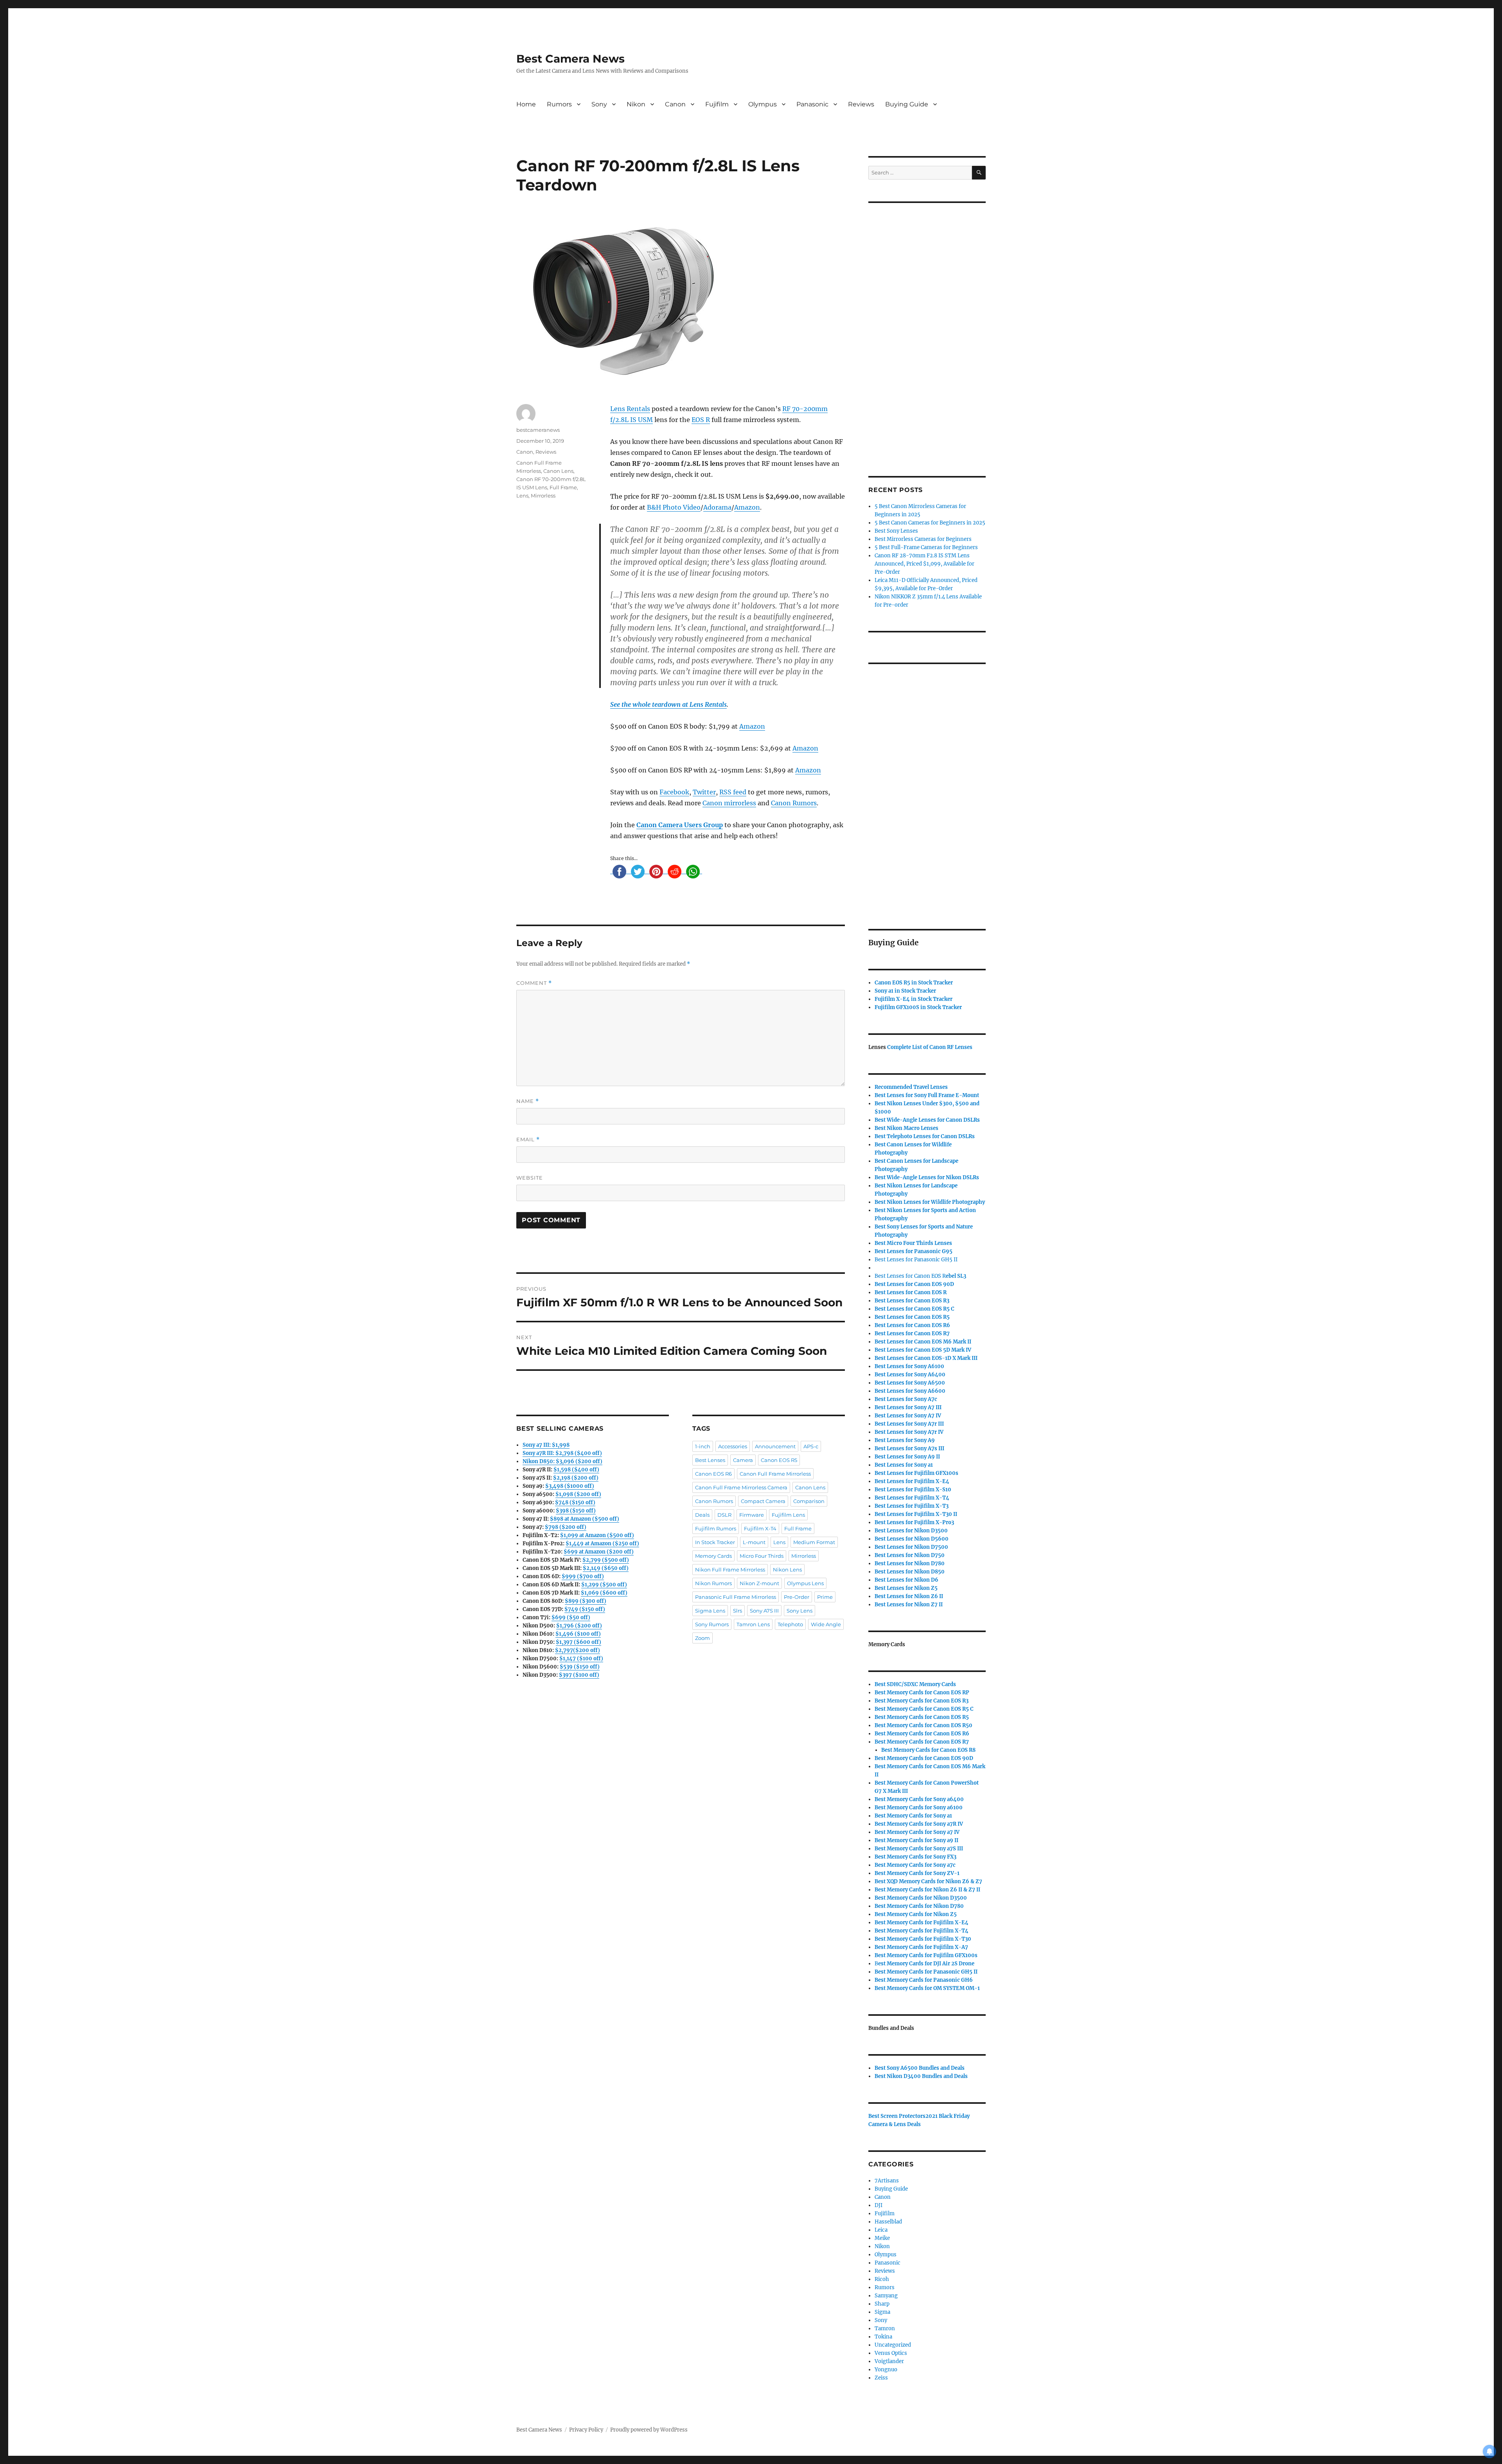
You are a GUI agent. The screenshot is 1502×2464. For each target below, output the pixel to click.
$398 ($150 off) (576, 1511)
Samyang (886, 2296)
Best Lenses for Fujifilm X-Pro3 (914, 1522)
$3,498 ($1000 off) (570, 1486)
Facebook (674, 792)
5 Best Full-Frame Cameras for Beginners (926, 547)
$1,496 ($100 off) (578, 1634)
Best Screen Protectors (897, 2116)
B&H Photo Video (674, 507)
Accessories (733, 1446)
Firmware (752, 1515)
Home (526, 104)
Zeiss (881, 2378)
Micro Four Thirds (762, 1556)
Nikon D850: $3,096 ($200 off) (562, 1461)
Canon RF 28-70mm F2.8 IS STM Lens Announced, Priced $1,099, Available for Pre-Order (924, 564)
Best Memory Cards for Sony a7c (915, 1865)
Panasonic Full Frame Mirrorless (736, 1597)
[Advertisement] (928, 329)
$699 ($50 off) (571, 1617)
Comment (534, 983)
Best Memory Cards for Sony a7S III (919, 1849)
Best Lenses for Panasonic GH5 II (916, 1260)
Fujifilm (717, 104)
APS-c (811, 1446)
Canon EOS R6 (713, 1474)
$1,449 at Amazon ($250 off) (602, 1544)
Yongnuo (886, 2370)
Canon (675, 104)
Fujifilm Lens (788, 1515)
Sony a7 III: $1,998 (546, 1445)
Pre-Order (797, 1597)
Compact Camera (763, 1501)
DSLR (724, 1515)
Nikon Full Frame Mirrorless (730, 1570)
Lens (522, 496)
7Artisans (887, 2181)
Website (530, 1178)
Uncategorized (893, 2345)
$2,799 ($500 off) (606, 1560)
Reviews (861, 104)
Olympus (763, 104)
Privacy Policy (586, 2430)
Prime (825, 1597)
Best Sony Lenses (896, 531)
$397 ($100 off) (579, 1675)
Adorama (717, 507)
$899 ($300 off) (586, 1601)
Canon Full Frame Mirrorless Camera (741, 1487)
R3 (912, 1301)
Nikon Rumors (713, 1583)
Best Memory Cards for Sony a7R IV (919, 1824)
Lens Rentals (630, 409)
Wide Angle (826, 1624)
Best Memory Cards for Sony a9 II (916, 1840)
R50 (923, 1725)
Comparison (809, 1501)
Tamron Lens (753, 1624)
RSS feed (733, 792)
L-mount (754, 1542)
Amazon (747, 507)
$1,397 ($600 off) (579, 1642)
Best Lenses (710, 1460)
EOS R (701, 420)
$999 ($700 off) (583, 1576)
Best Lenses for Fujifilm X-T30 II (916, 1514)
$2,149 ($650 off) (606, 1568)
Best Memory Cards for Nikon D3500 (921, 1898)
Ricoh (882, 2279)
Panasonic (812, 104)
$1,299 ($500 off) (604, 1585)
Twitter (704, 792)
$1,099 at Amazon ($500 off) (597, 1535)
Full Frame (563, 487)
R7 (922, 1742)
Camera (743, 1460)
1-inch (703, 1446)
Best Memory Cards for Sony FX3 (915, 1857)
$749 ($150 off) (585, 1609)
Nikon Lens (787, 1570)
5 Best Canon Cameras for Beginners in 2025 (930, 523)
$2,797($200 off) (578, 1650)
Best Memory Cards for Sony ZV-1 (917, 1873)
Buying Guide (907, 104)
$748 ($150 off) (575, 1502)
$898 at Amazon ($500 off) (585, 1519)
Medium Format (814, 1542)
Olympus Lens (805, 1583)
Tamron (885, 2328)
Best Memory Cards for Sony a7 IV (917, 1832)
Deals (702, 1515)
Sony (599, 104)
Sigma (882, 2312)
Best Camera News (570, 59)
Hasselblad (888, 2222)
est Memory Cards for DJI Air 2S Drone (926, 1964)
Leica (881, 2230)
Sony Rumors (712, 1624)
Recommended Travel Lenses (911, 1087)
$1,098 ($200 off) (578, 1494)
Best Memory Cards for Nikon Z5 (916, 1914)
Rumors (559, 104)
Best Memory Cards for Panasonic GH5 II (926, 1972)
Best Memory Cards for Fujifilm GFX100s (926, 1955)
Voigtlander (889, 2361)
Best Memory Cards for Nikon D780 (919, 1906)
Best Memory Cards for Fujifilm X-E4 (922, 1923)
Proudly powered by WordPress (649, 2430)
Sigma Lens (710, 1611)
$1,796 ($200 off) (579, 1626)
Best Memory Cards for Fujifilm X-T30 (923, 1939)
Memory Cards (713, 1556)
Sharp (882, 2304)
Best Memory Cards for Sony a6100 (919, 1808)
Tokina (883, 2337)
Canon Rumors (794, 803)
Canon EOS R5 (779, 1460)
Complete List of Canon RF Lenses (930, 1047)
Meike (882, 2238)
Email (528, 1140)
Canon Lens (558, 471)
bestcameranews (538, 430)
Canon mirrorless (729, 803)
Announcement (775, 1446)
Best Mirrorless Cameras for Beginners (923, 539)
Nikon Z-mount (759, 1583)
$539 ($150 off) (580, 1667)
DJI (879, 2205)
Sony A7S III (764, 1611)
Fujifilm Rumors (716, 1528)
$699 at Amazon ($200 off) (599, 1552)
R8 (928, 1750)
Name (528, 1101)
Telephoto (790, 1624)
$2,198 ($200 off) (576, 1478)
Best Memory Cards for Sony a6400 (919, 1799)
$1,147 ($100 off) (581, 1659)
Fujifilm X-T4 (760, 1528)
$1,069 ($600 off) (604, 1593)
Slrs (738, 1611)
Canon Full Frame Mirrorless (775, 1474)
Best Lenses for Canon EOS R (910, 1276)
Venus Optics (891, 2353)
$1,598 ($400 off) (576, 1470)
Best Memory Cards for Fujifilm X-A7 (921, 1947)
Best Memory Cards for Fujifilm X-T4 (922, 1931)
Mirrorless (543, 496)
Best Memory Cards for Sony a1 (913, 1816)
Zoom (702, 1638)
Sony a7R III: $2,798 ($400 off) (562, 1453)
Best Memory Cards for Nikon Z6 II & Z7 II (927, 1890)
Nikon (636, 104)
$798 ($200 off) (566, 1527)
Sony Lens (800, 1611)
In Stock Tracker (715, 1542)
